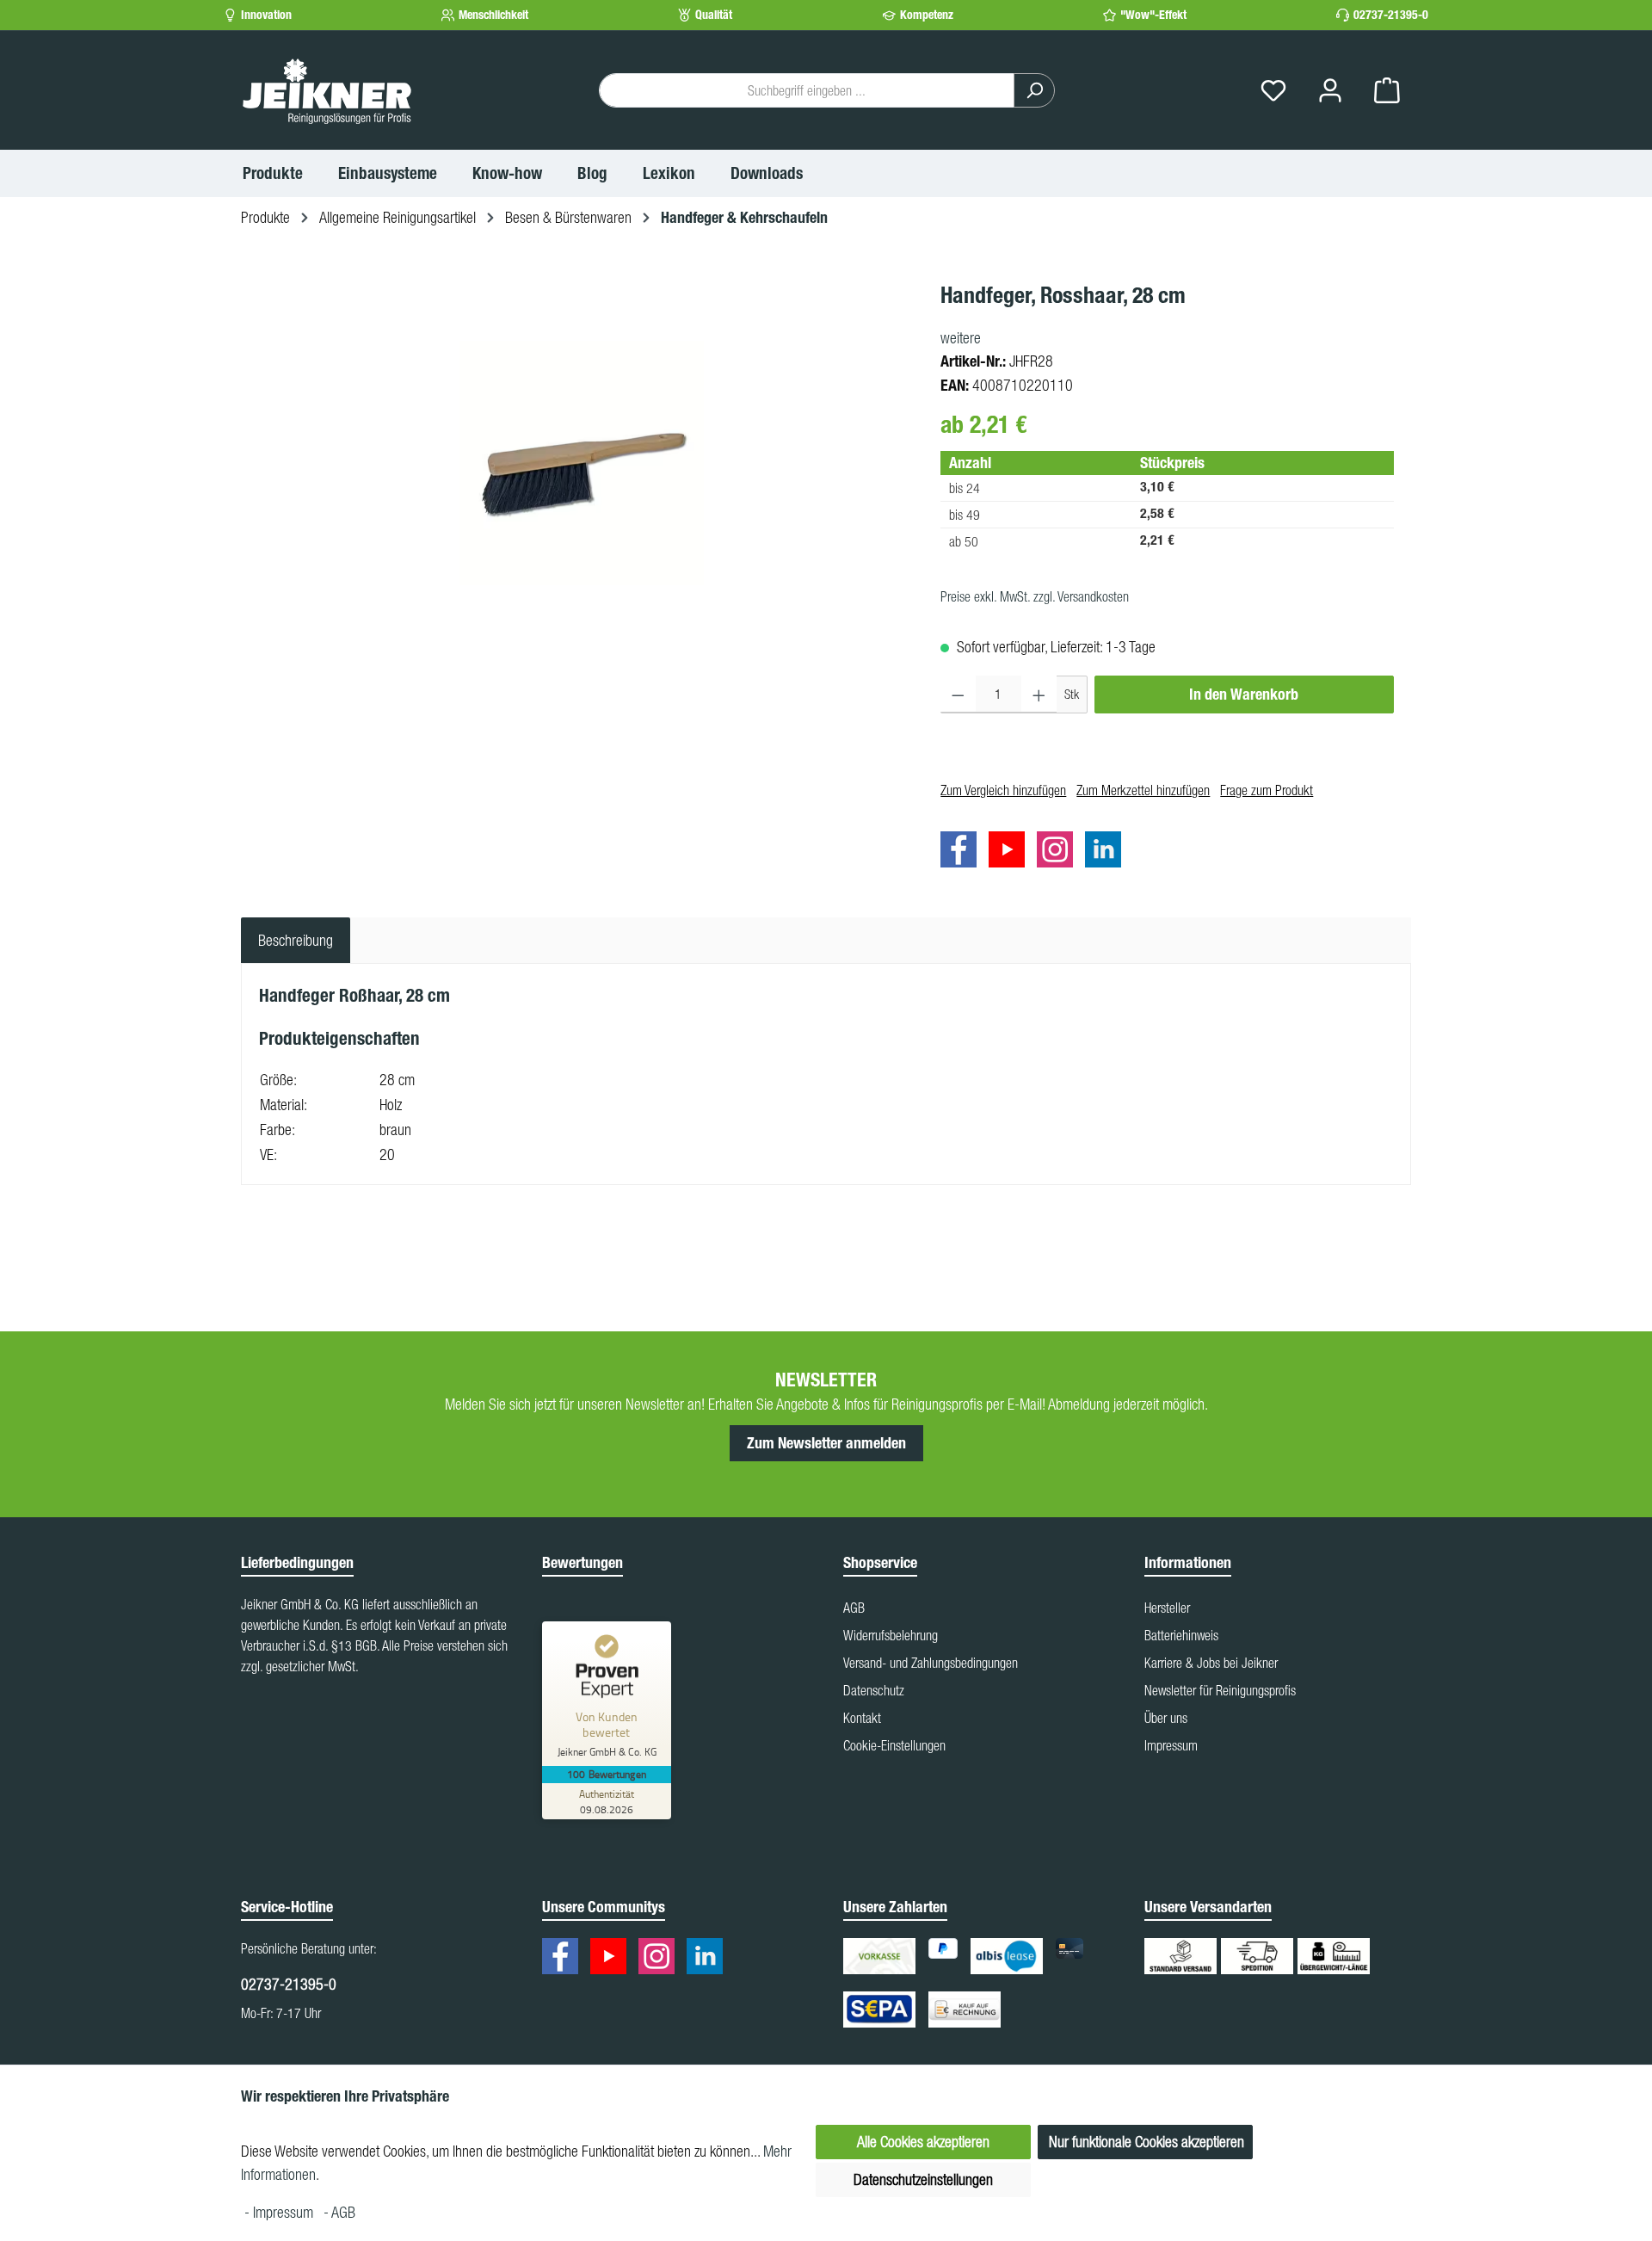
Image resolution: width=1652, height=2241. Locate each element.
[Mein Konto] (1330, 91)
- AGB (339, 2212)
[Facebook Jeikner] (963, 852)
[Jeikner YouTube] (1011, 852)
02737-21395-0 (1391, 15)
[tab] (296, 940)
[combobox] (807, 90)
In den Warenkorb (1244, 695)
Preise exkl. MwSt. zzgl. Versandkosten (1035, 596)
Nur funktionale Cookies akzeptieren (1147, 2142)
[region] (582, 463)
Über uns (1166, 1718)
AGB (854, 1608)
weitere (961, 338)
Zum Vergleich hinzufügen (1003, 790)
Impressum (1171, 1745)
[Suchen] (1034, 90)
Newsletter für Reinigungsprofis (1220, 1690)
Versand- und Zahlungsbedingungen (931, 1663)
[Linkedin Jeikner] (1107, 852)
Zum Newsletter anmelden (826, 1443)
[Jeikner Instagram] (1059, 852)
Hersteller (1167, 1608)
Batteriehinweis (1181, 1635)
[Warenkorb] (1387, 91)
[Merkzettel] (1273, 91)
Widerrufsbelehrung (891, 1635)
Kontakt (862, 1718)
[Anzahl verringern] (958, 695)
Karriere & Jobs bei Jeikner (1211, 1663)
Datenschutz (874, 1690)
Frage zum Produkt (1267, 790)
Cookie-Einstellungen (894, 1745)
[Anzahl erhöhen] (1039, 695)
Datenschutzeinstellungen (923, 2179)
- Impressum (280, 2212)
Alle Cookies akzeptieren (923, 2142)
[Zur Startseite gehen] (327, 90)
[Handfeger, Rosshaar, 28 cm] (582, 463)
